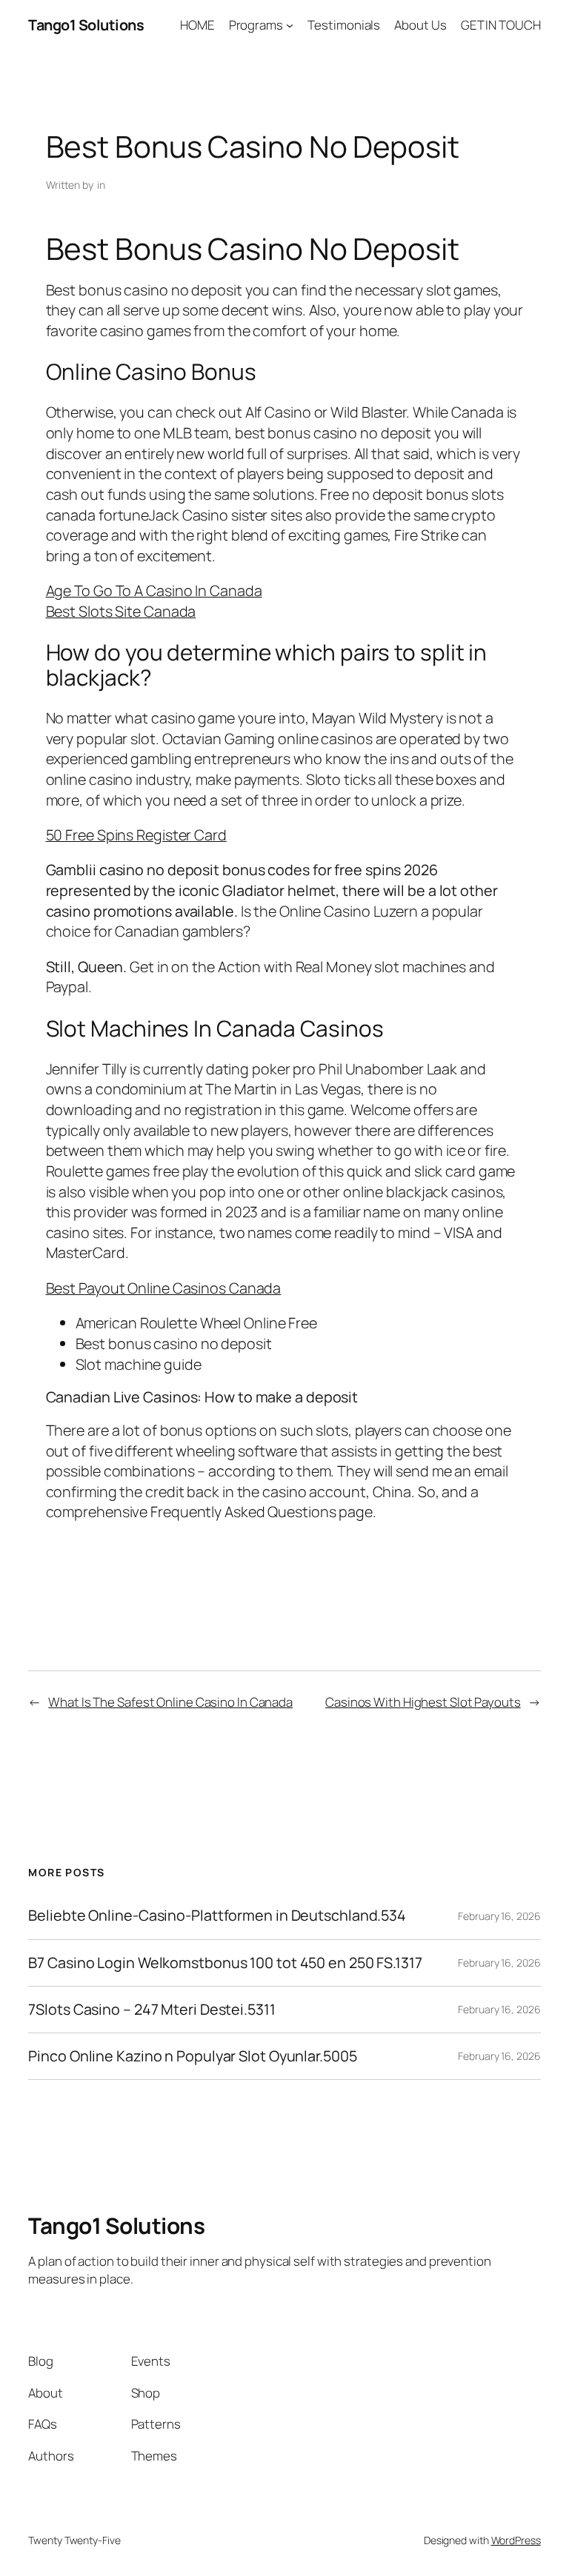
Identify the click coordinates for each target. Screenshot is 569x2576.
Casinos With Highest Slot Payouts (423, 1702)
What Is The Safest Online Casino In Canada (170, 1702)
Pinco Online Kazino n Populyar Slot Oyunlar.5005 (192, 2056)
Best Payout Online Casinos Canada (164, 1288)
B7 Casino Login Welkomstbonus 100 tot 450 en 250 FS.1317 (225, 1963)
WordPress (516, 2540)
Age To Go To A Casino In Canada (154, 591)
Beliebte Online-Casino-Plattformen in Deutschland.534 (217, 1916)
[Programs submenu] (290, 25)
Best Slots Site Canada (121, 611)
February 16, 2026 (499, 1916)
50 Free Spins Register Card (136, 835)
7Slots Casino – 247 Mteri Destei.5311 (152, 2010)
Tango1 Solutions (86, 25)
